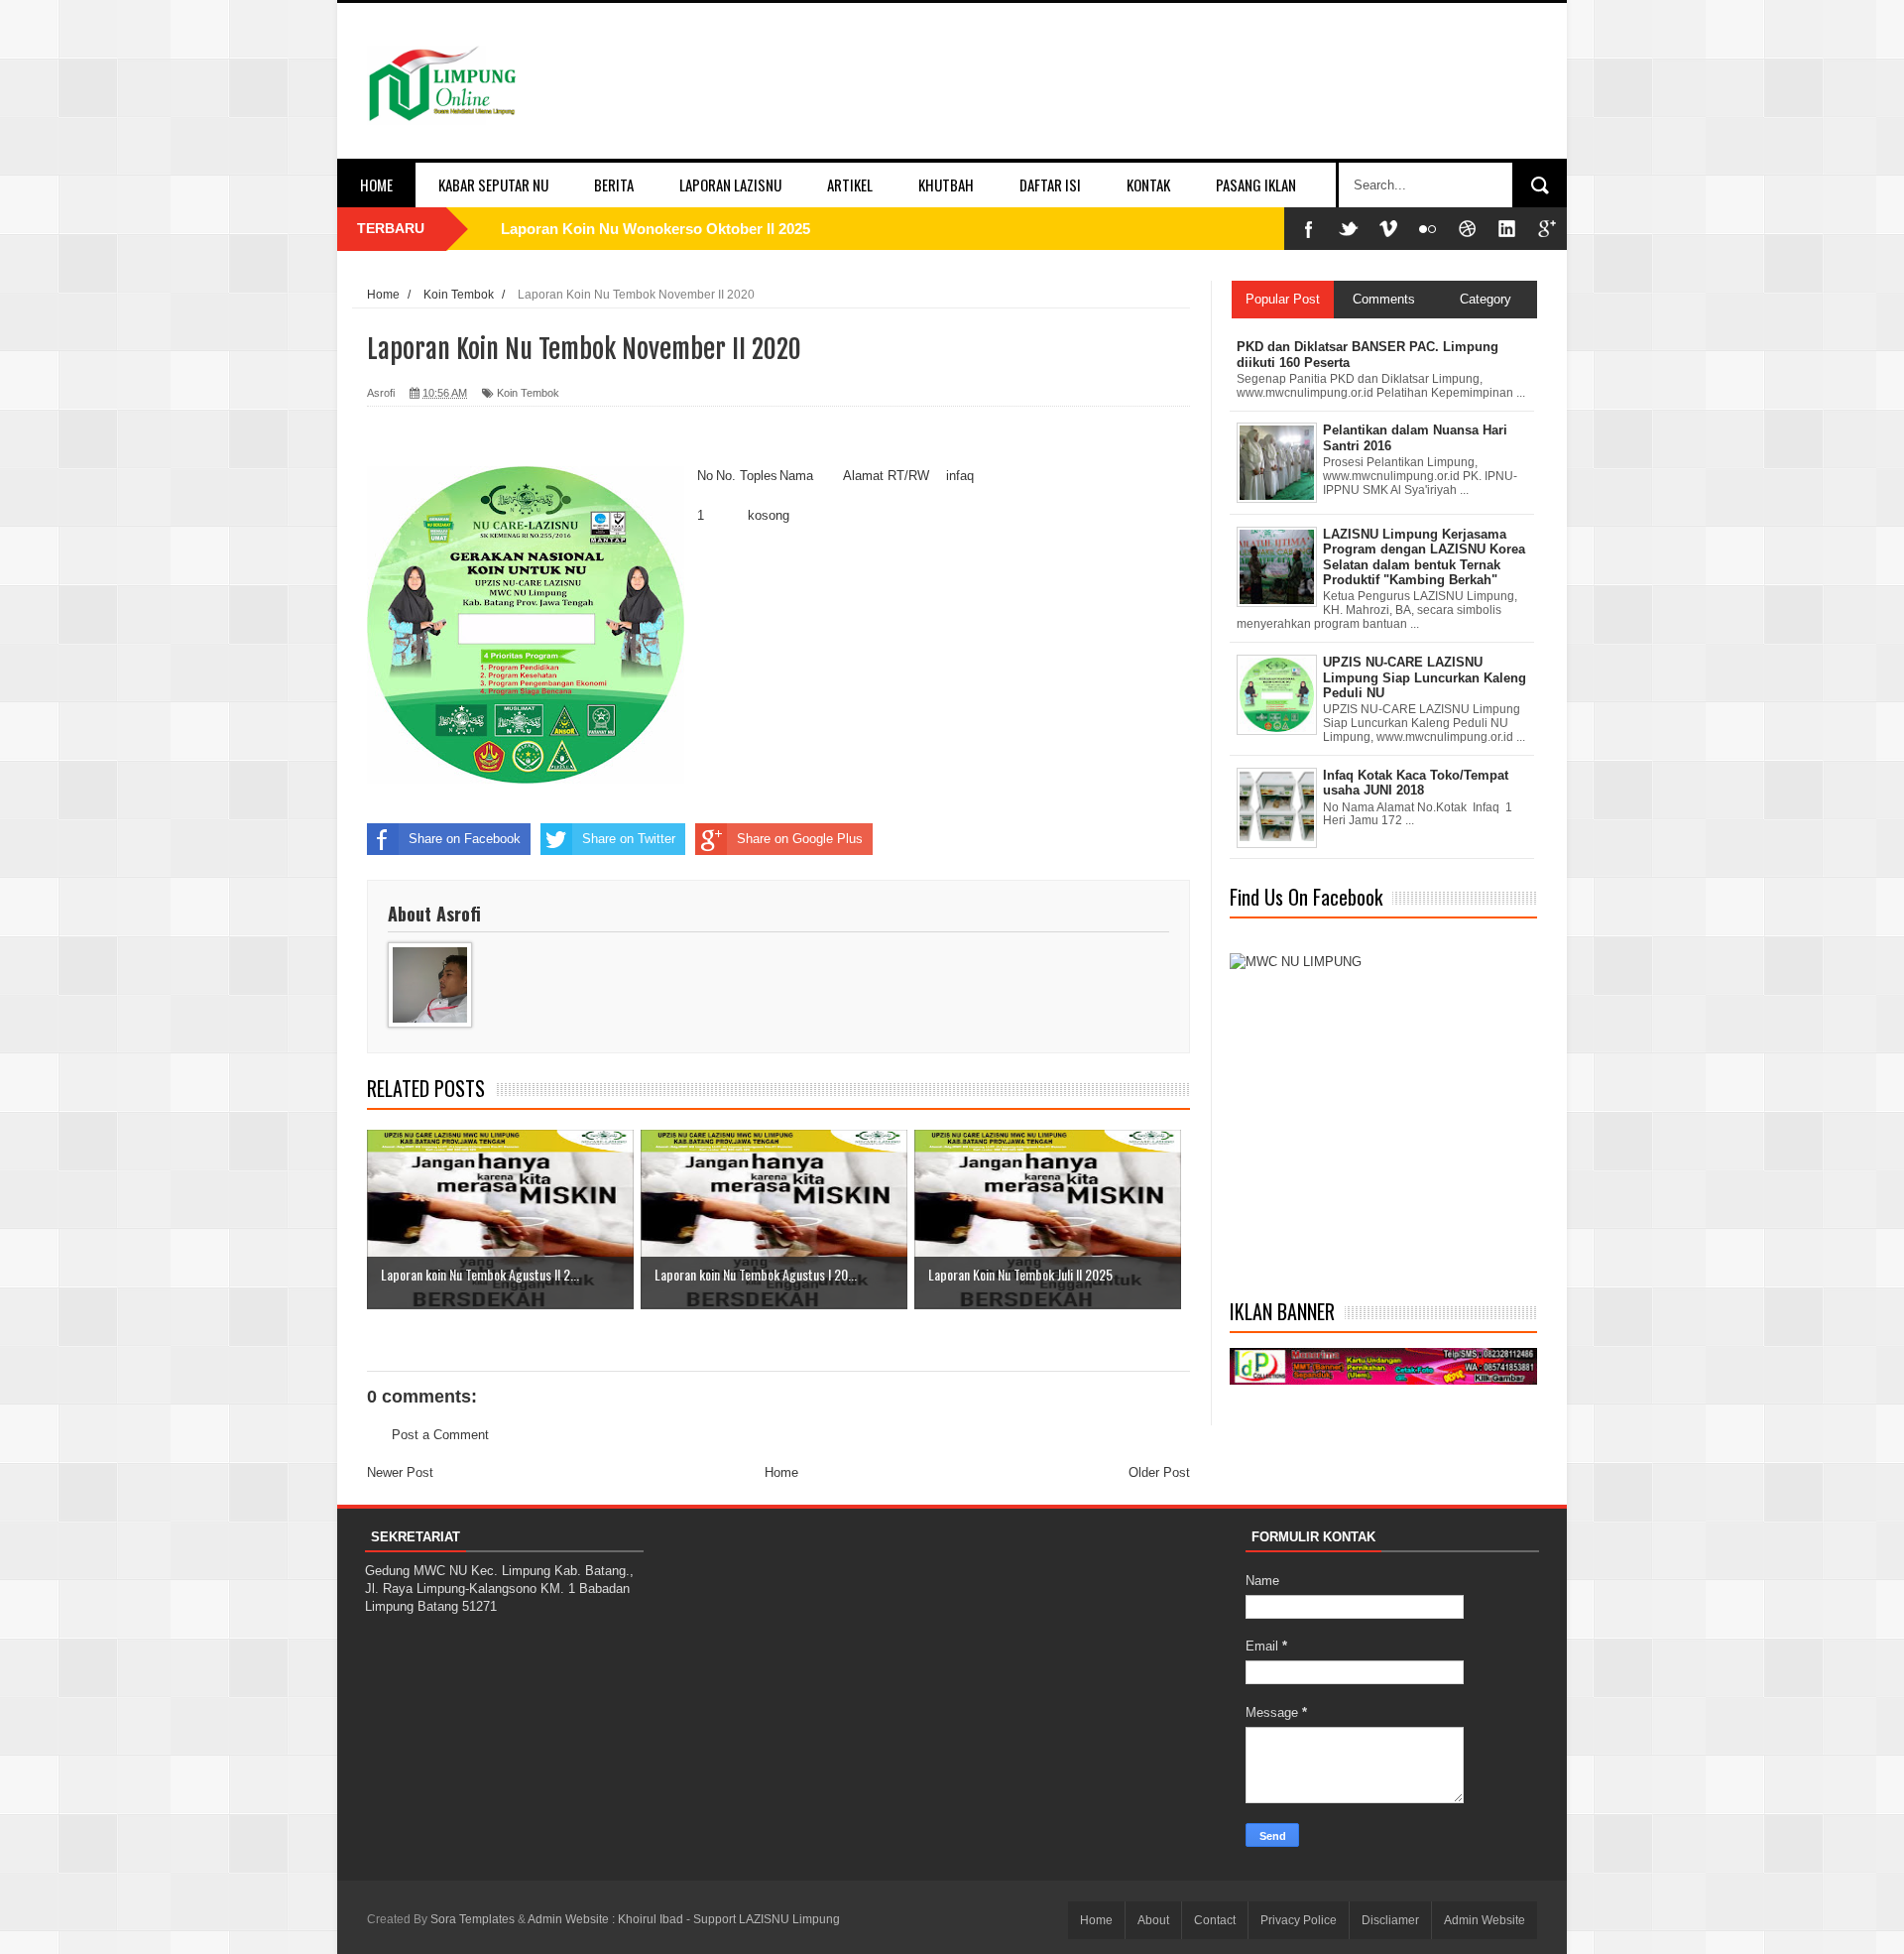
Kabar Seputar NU (493, 184)
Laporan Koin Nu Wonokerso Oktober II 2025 (655, 229)
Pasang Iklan (1256, 184)
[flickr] (1428, 229)
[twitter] (1349, 229)
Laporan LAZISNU (730, 184)
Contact (1215, 1920)
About (1153, 1920)
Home (376, 184)
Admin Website (1485, 1920)
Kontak (1148, 184)
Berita (614, 184)
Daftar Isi (1050, 184)
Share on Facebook (465, 839)
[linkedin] (1507, 229)
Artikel (850, 184)
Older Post (1159, 1472)
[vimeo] (1388, 229)
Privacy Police (1299, 1920)
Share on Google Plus (800, 839)
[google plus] (1547, 229)
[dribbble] (1468, 229)
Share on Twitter (629, 839)
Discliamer (1390, 1920)
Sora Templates (473, 1919)
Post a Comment (440, 1435)
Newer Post (400, 1472)
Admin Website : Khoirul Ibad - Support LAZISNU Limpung (684, 1919)
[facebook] (1309, 229)
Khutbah (946, 184)
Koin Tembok (528, 393)
